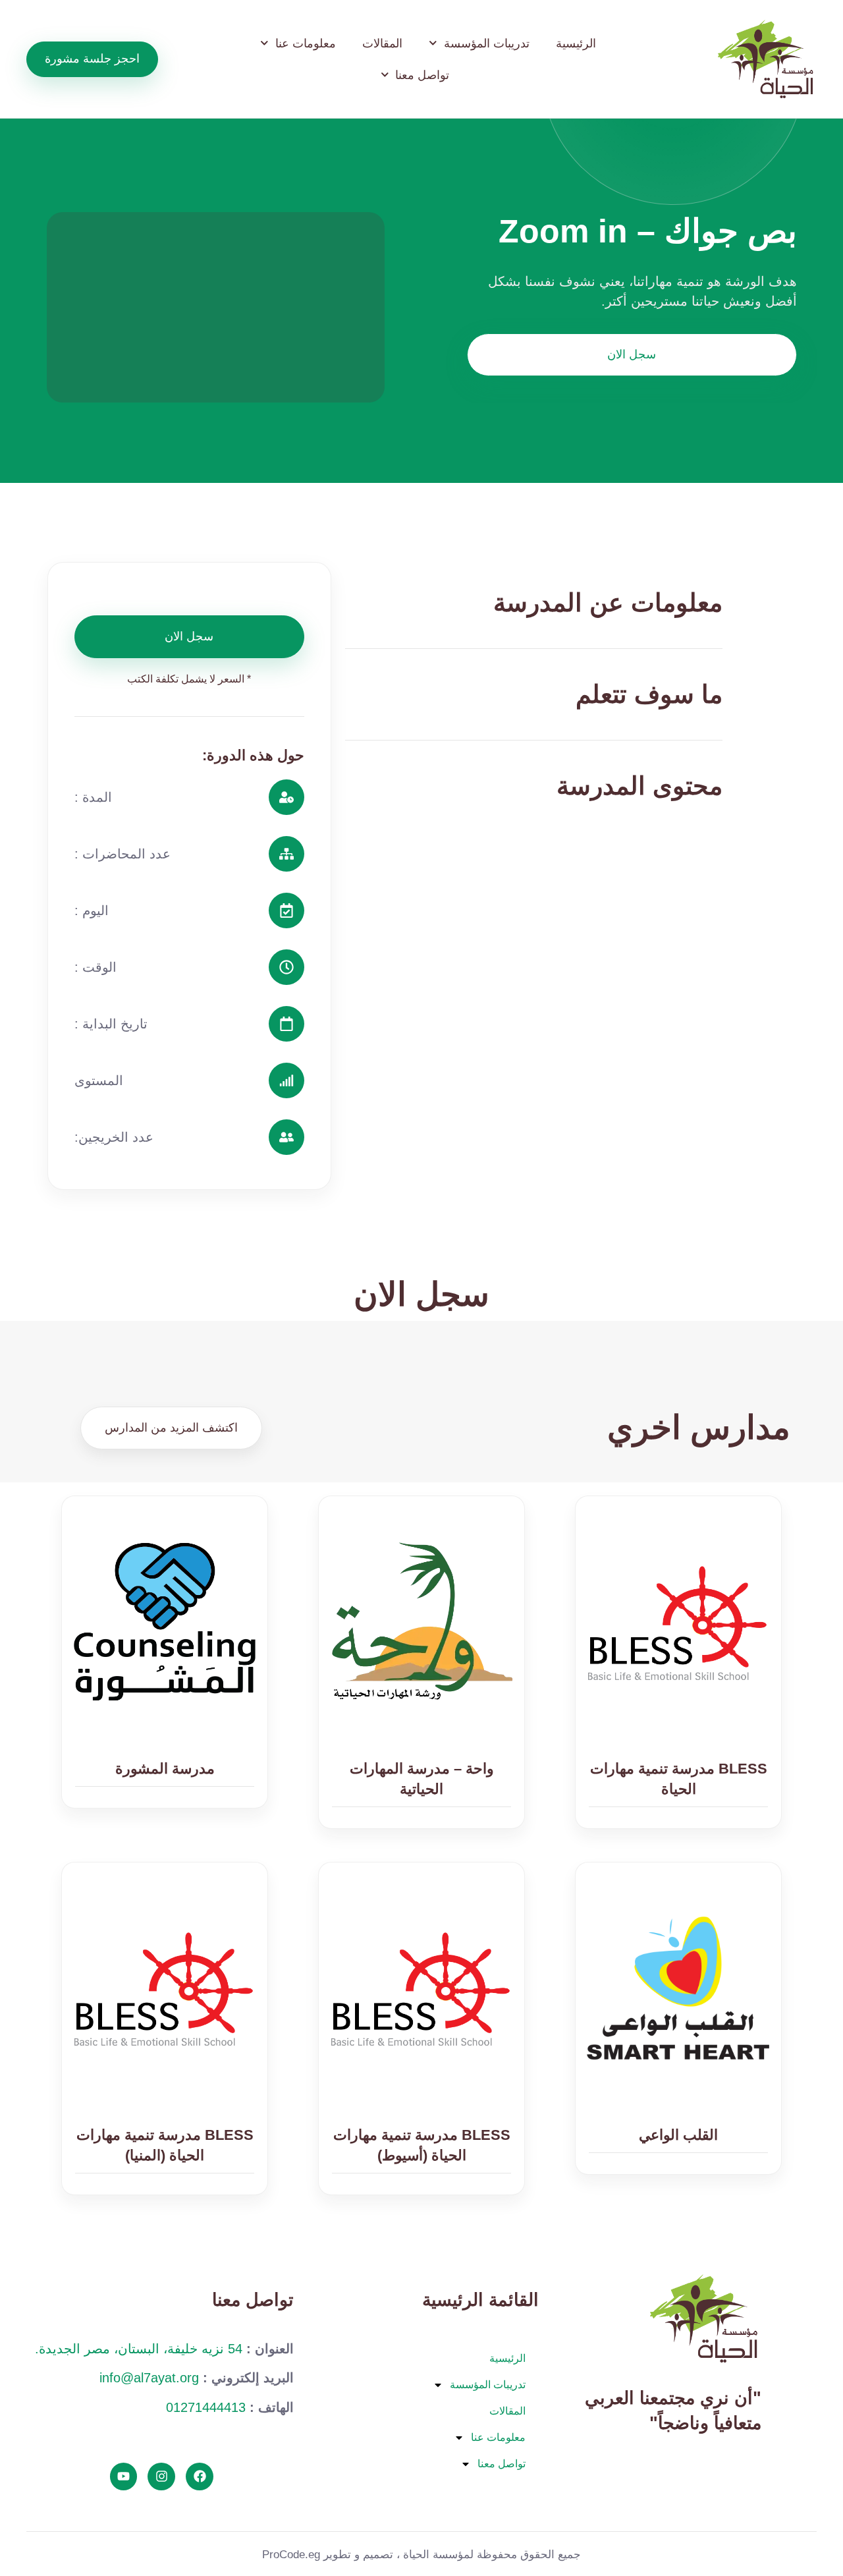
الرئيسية (576, 43)
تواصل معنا (422, 75)
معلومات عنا (306, 43)
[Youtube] (124, 2477)
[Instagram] (161, 2477)
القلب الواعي (678, 2135)
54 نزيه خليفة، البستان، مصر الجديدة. (139, 2349)
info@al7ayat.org (149, 2378)
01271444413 (206, 2407)
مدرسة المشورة (165, 1769)
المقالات (382, 43)
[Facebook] (200, 2477)
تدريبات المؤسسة (487, 43)
